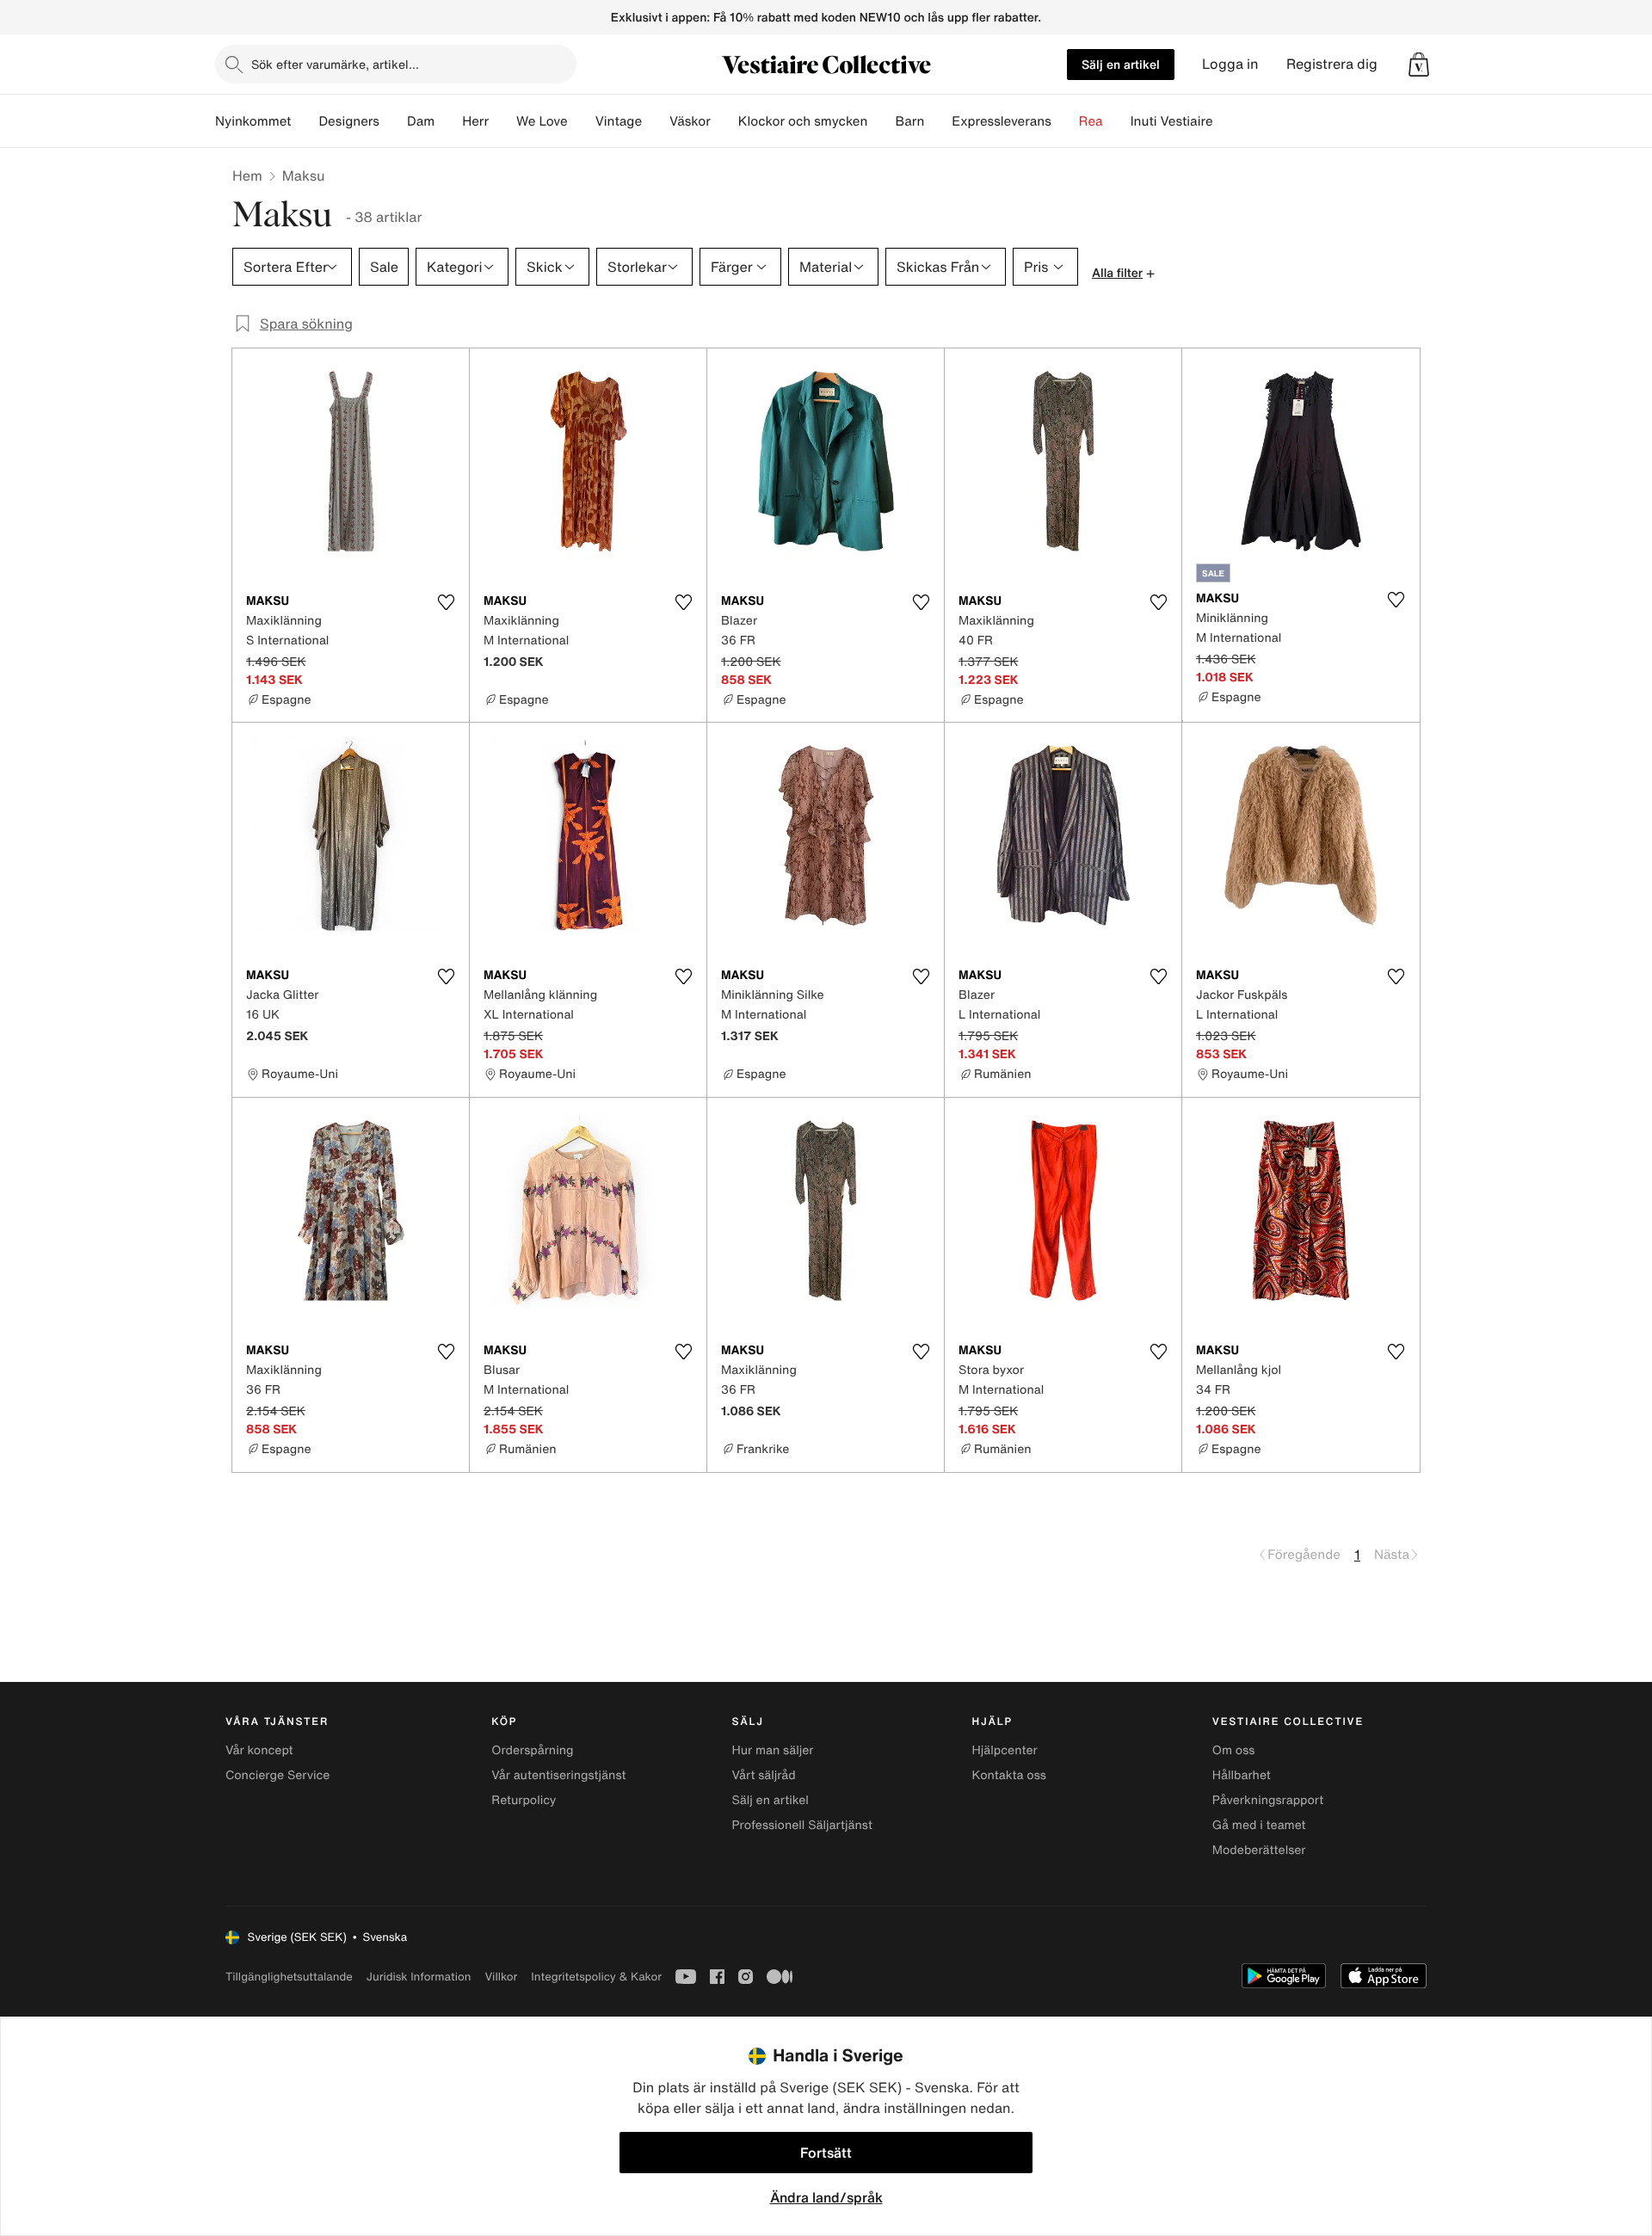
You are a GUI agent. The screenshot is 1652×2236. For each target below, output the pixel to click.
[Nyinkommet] (305, 121)
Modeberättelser (1259, 1850)
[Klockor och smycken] (881, 121)
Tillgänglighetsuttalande (289, 1977)
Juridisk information (419, 1977)
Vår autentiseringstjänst (558, 1775)
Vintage (619, 121)
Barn (909, 121)
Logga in (1230, 64)
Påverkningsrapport (1268, 1800)
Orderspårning (532, 1750)
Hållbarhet (1242, 1775)
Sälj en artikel (1121, 64)
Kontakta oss (1009, 1775)
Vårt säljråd (763, 1775)
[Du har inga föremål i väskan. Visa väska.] (1419, 65)
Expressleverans (1001, 121)
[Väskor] (724, 121)
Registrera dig (1332, 64)
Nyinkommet (253, 121)
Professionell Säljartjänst (802, 1825)
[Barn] (938, 121)
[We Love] (582, 121)
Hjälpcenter (1005, 1750)
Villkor (501, 1977)
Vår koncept (259, 1750)
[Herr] (502, 121)
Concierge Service (277, 1775)
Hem (247, 176)
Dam (421, 121)
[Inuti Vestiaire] (1227, 121)
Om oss (1234, 1750)
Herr (475, 121)
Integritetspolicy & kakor (596, 1977)
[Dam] (448, 121)
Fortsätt (826, 2153)
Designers (349, 121)
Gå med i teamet (1259, 1825)
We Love (542, 121)
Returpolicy (524, 1800)
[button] (1419, 65)
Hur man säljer (772, 1750)
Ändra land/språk (826, 2197)
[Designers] (393, 121)
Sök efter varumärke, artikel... (335, 64)
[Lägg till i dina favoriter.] (446, 602)
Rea (1091, 121)
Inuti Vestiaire (1172, 121)
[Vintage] (656, 121)
